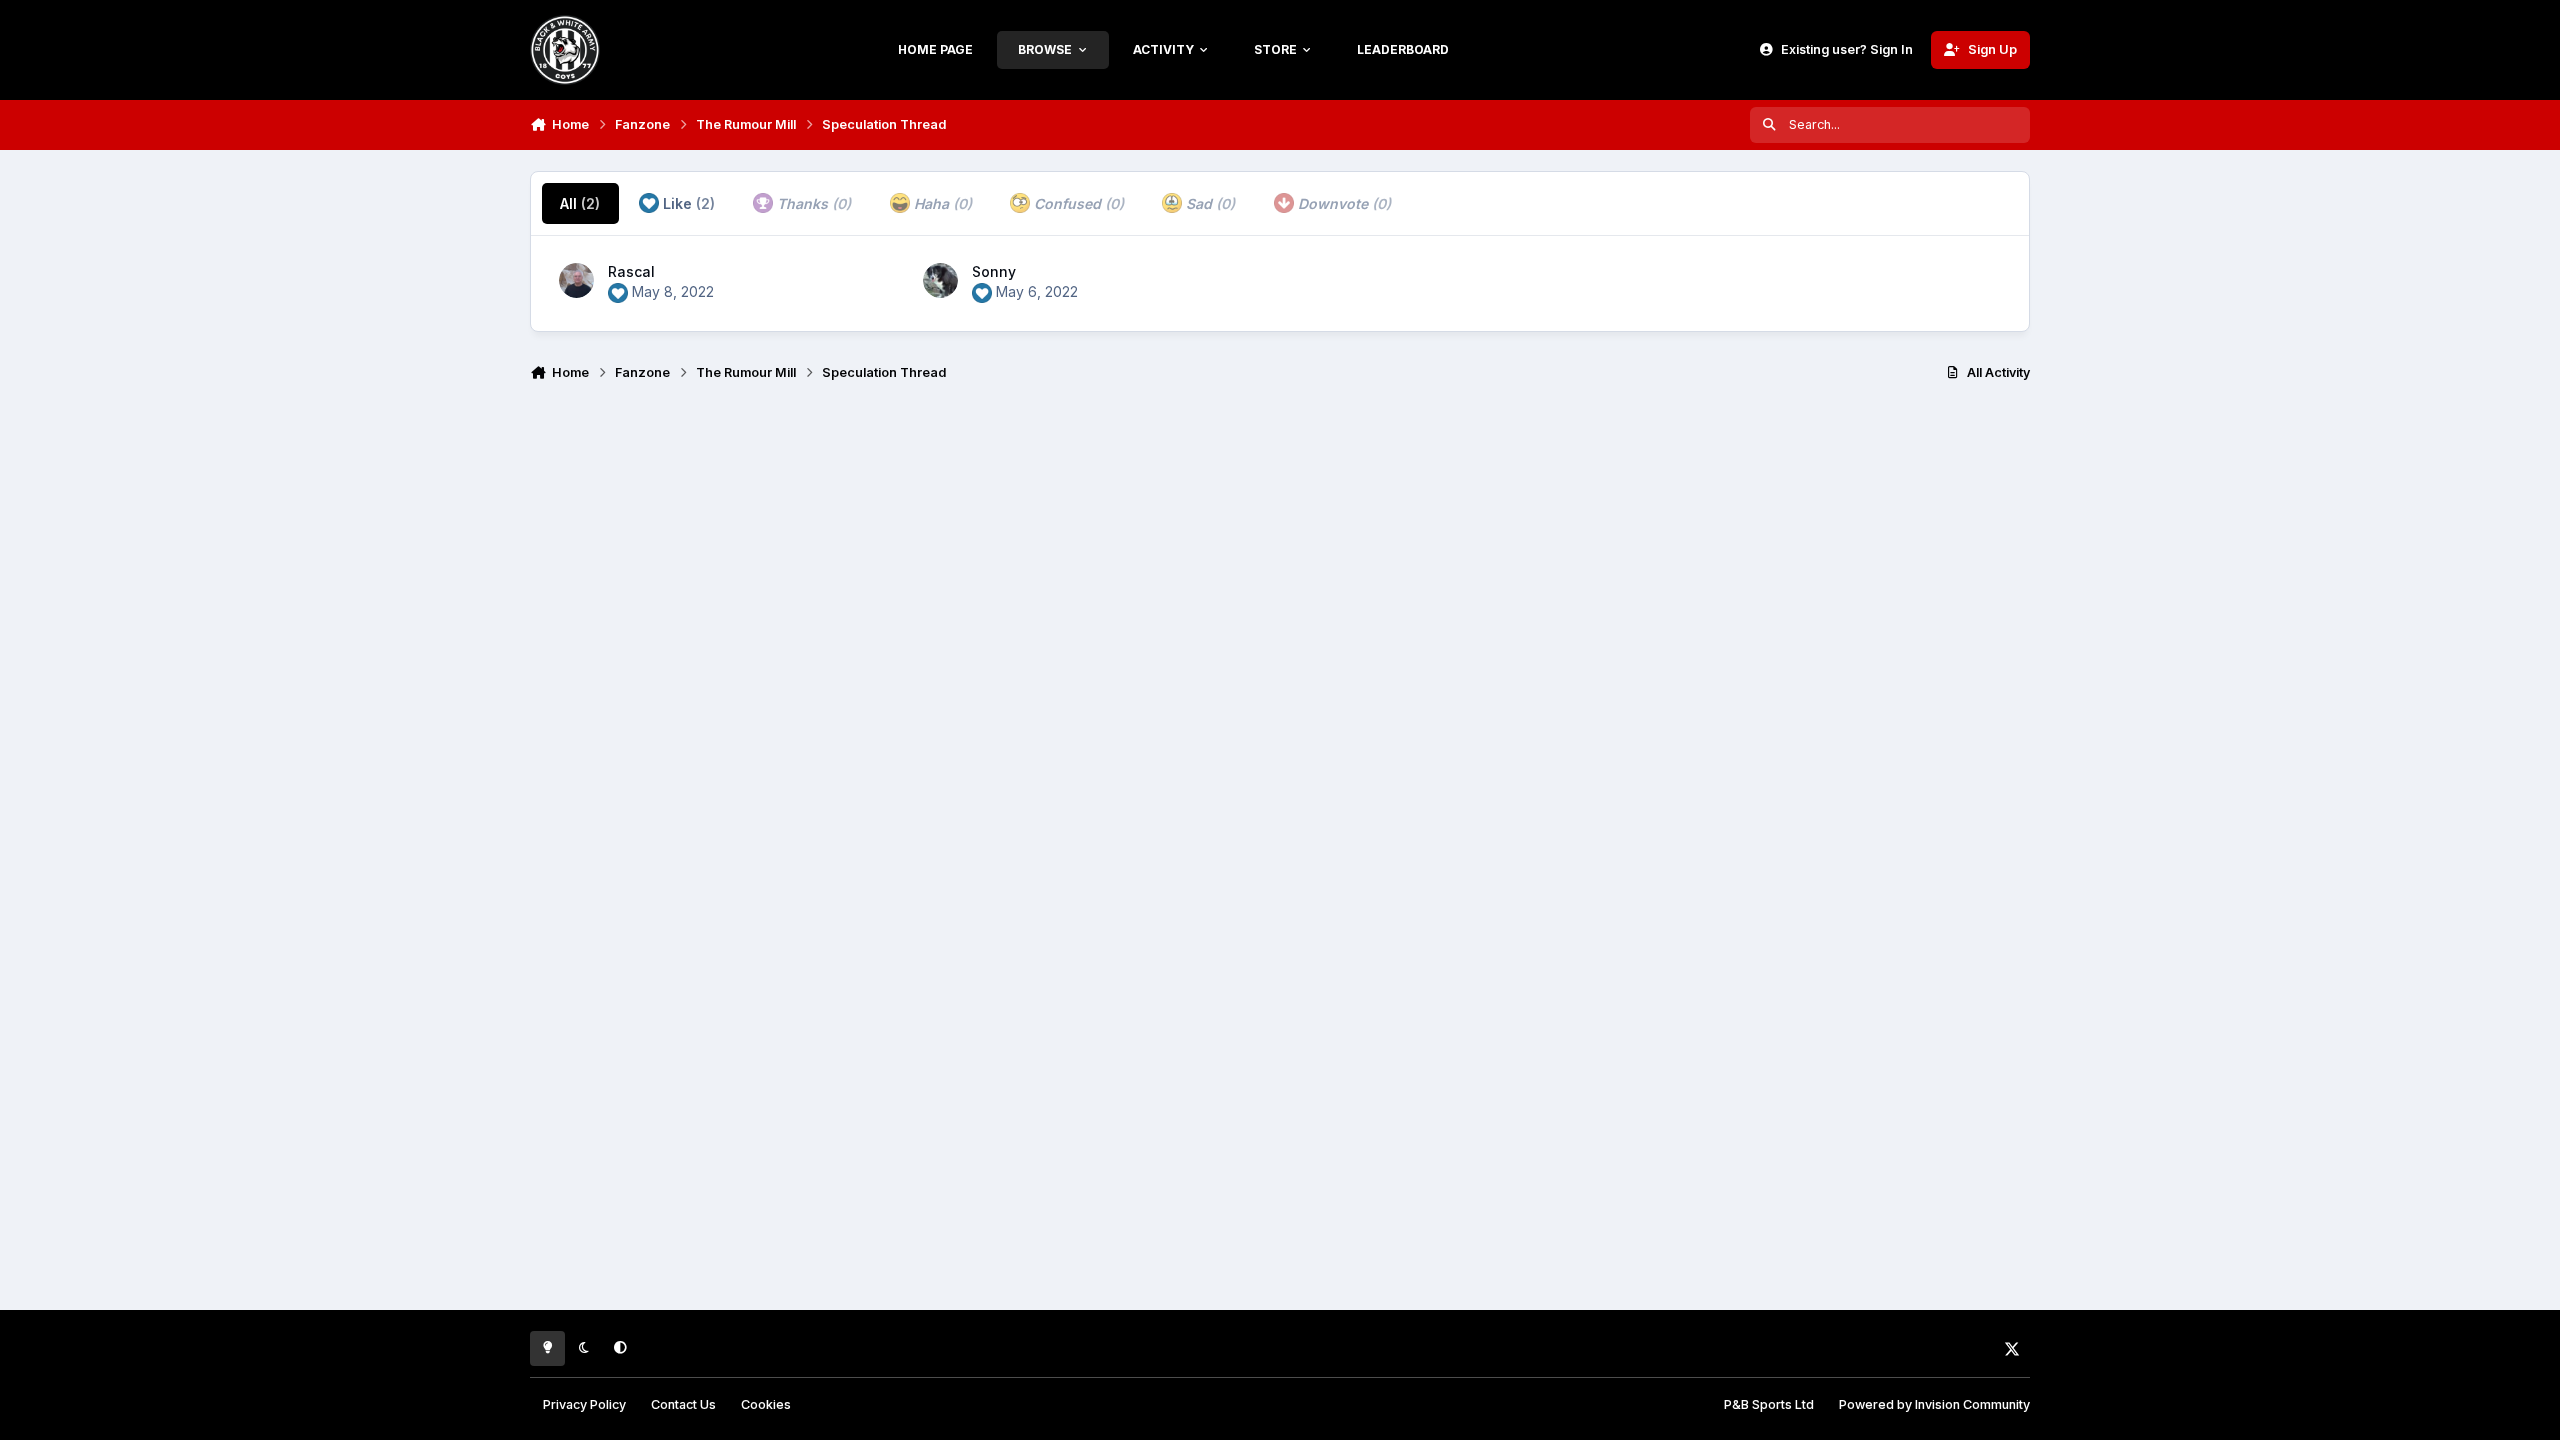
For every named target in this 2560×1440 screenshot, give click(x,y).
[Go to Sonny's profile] (940, 280)
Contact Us (683, 1404)
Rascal (631, 271)
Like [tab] (687, 203)
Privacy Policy (584, 1404)
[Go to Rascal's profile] (576, 280)
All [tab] (580, 203)
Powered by (1934, 1404)
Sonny (994, 271)
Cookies (766, 1404)
